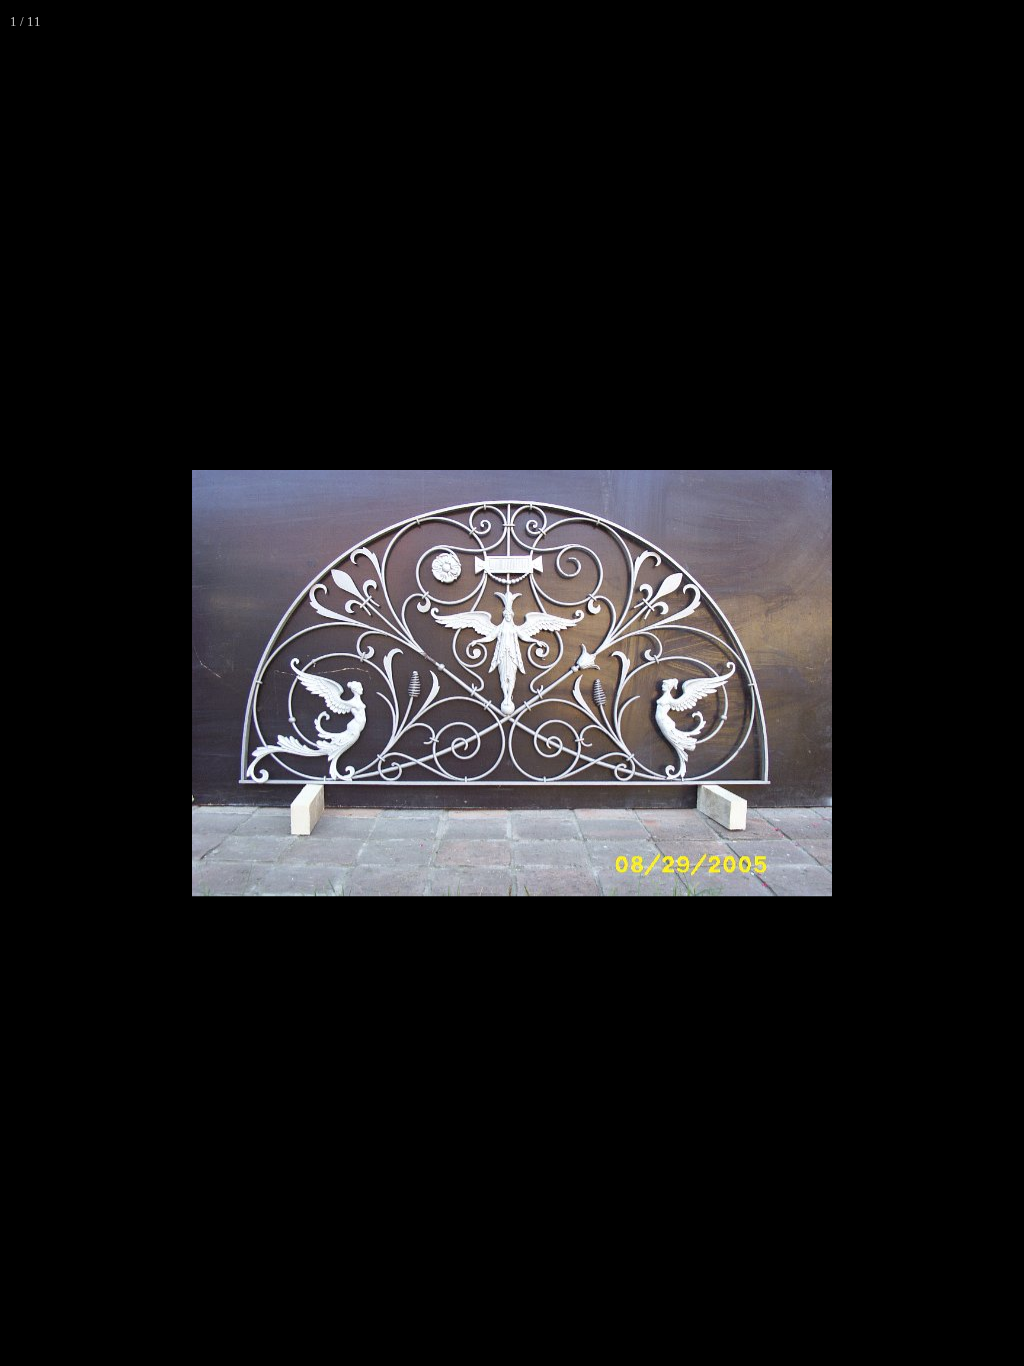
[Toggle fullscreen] (958, 22)
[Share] (1002, 22)
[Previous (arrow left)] (35, 683)
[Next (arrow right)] (989, 683)
